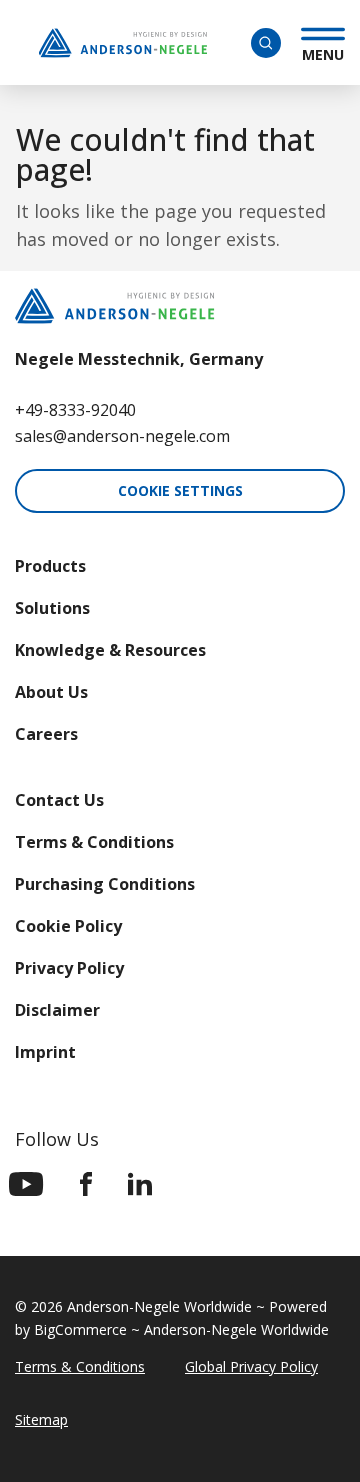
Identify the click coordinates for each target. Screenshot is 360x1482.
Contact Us (59, 800)
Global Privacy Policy (251, 1366)
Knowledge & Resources (110, 650)
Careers (46, 734)
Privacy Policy (69, 968)
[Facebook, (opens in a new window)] (86, 1184)
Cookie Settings (180, 490)
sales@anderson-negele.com (122, 436)
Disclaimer (57, 1010)
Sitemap (41, 1419)
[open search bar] (266, 43)
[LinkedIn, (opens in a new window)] (140, 1184)
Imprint (45, 1052)
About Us (51, 692)
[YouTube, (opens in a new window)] (26, 1184)
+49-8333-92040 (75, 410)
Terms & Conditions (94, 842)
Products (50, 566)
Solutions (52, 608)
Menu (323, 52)
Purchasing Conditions (105, 884)
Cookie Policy (68, 926)
